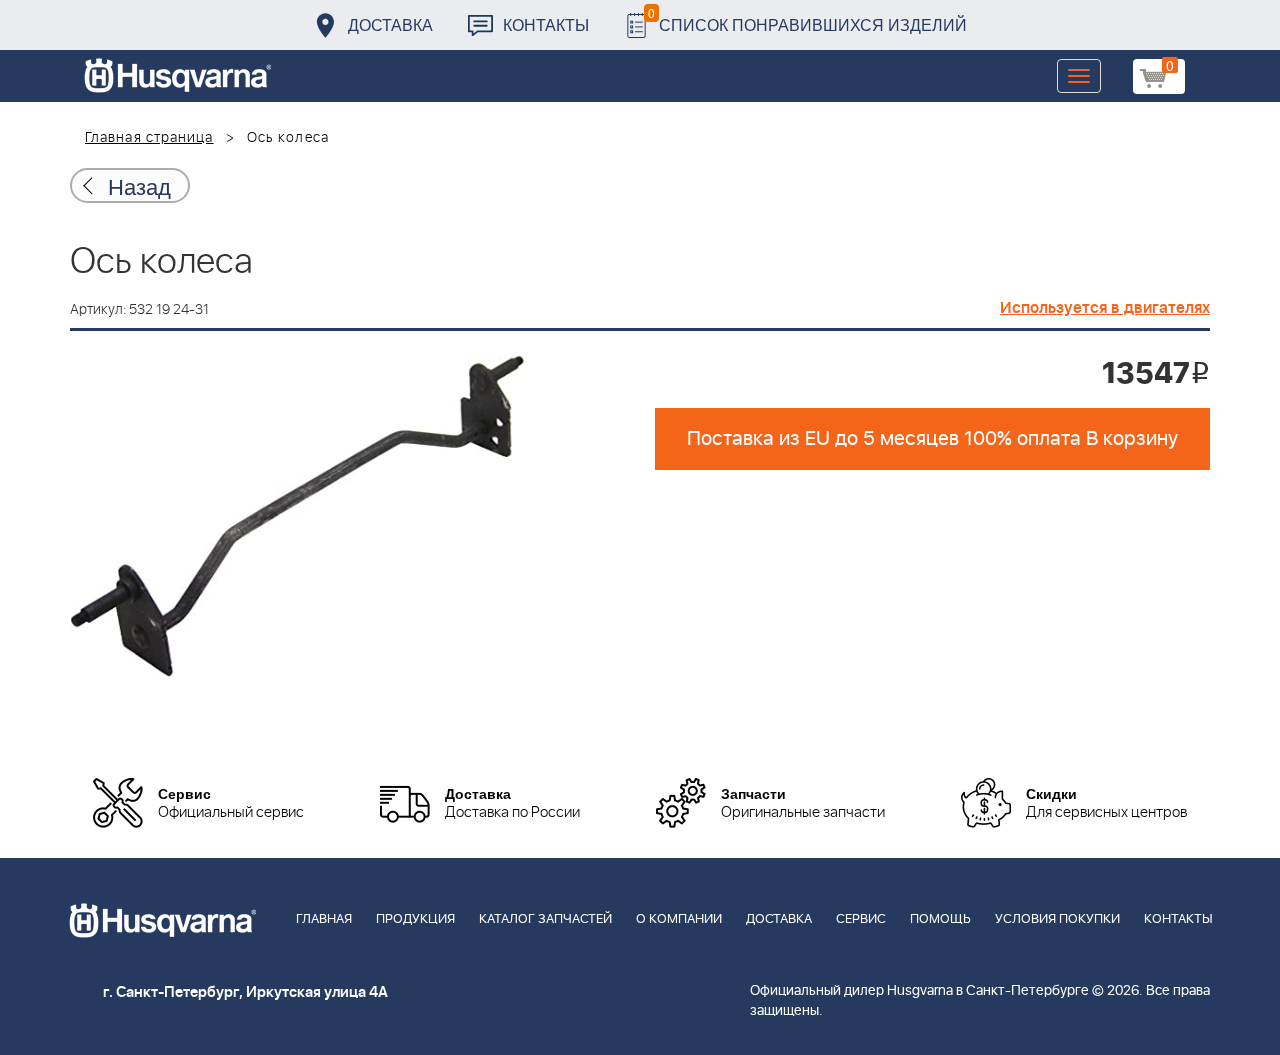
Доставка (390, 24)
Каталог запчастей (545, 919)
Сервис (861, 919)
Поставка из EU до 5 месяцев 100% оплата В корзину (932, 439)
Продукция (415, 919)
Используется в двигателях (1105, 308)
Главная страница (149, 138)
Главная (324, 919)
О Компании (679, 919)
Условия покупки (1057, 919)
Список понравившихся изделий (807, 19)
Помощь (940, 919)
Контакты (546, 24)
